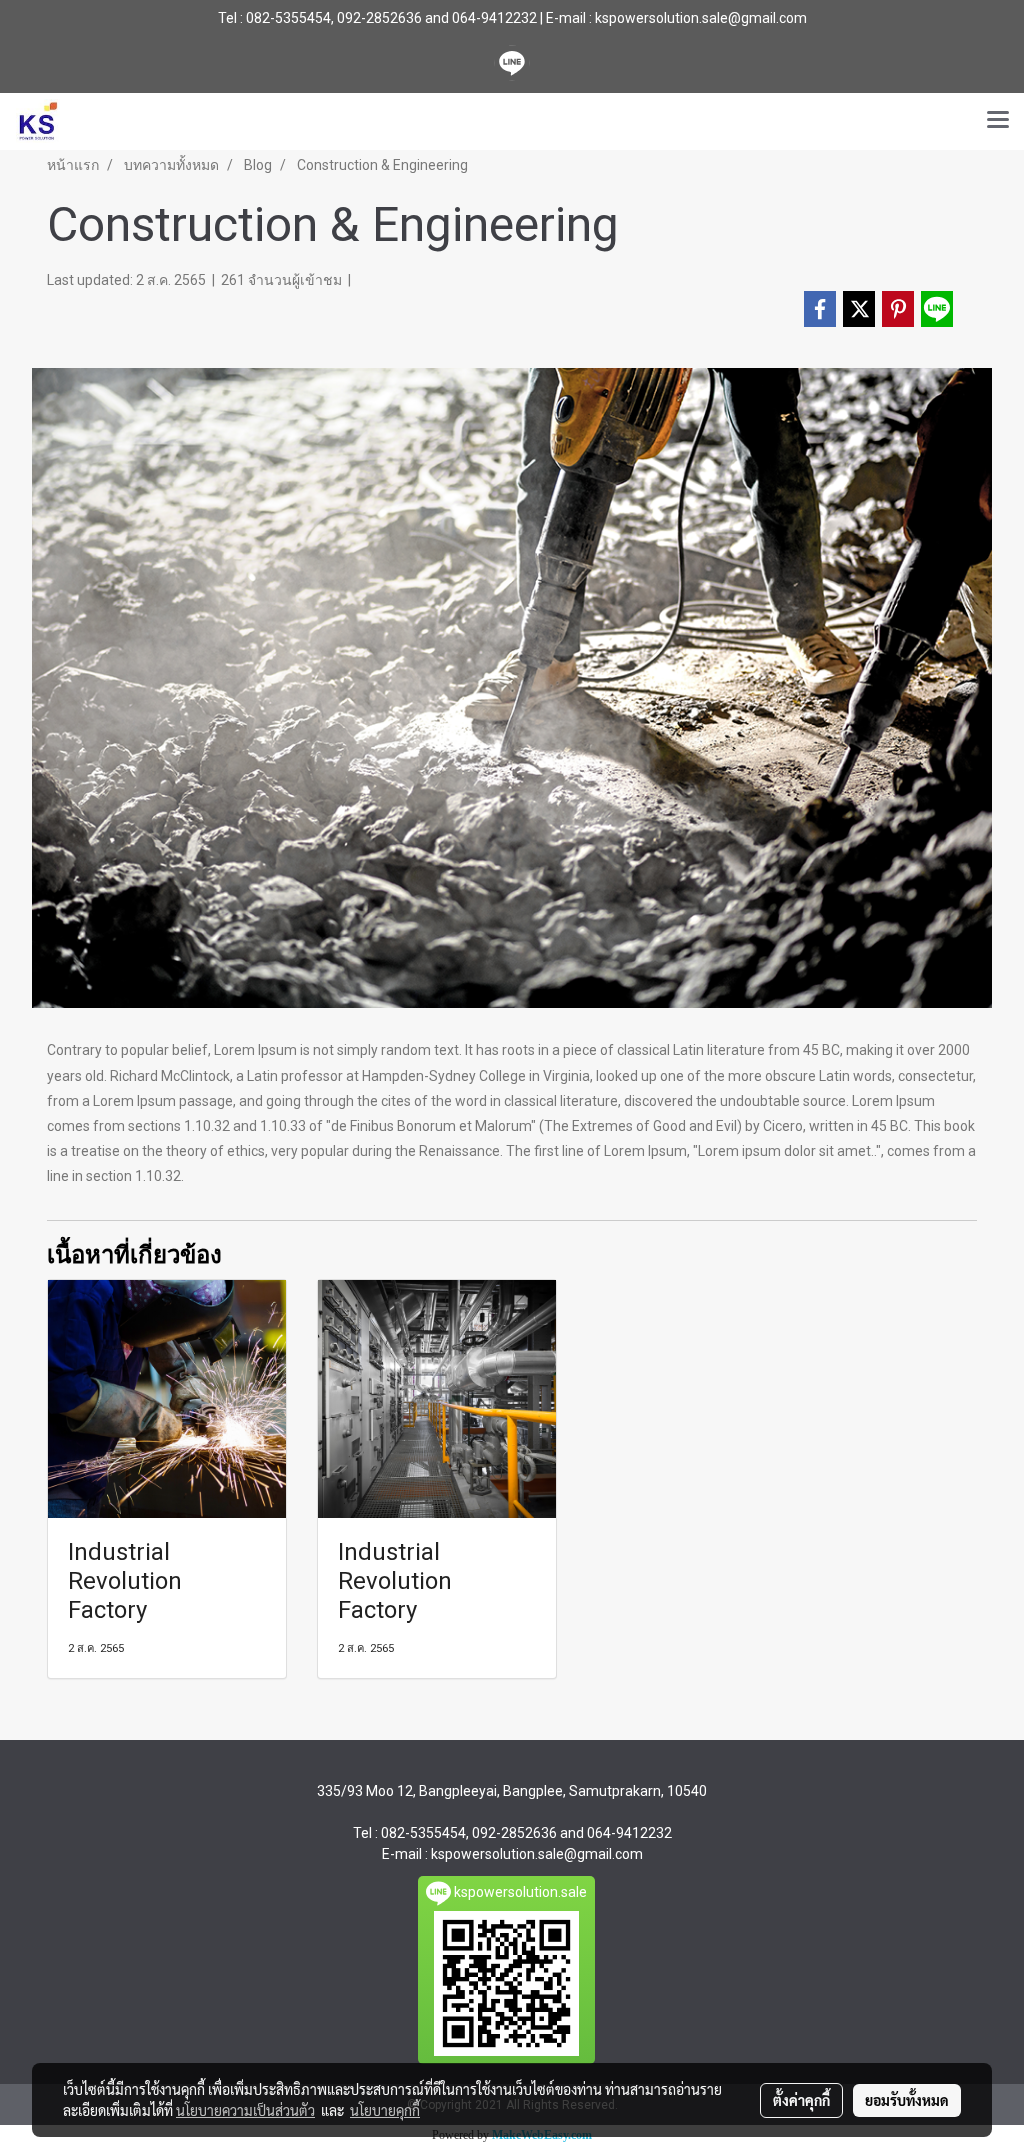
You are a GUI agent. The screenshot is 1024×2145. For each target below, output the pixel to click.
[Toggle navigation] (998, 121)
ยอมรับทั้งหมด (907, 2100)
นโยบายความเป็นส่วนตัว (245, 2110)
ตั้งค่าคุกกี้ (801, 2100)
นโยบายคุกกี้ (385, 2110)
